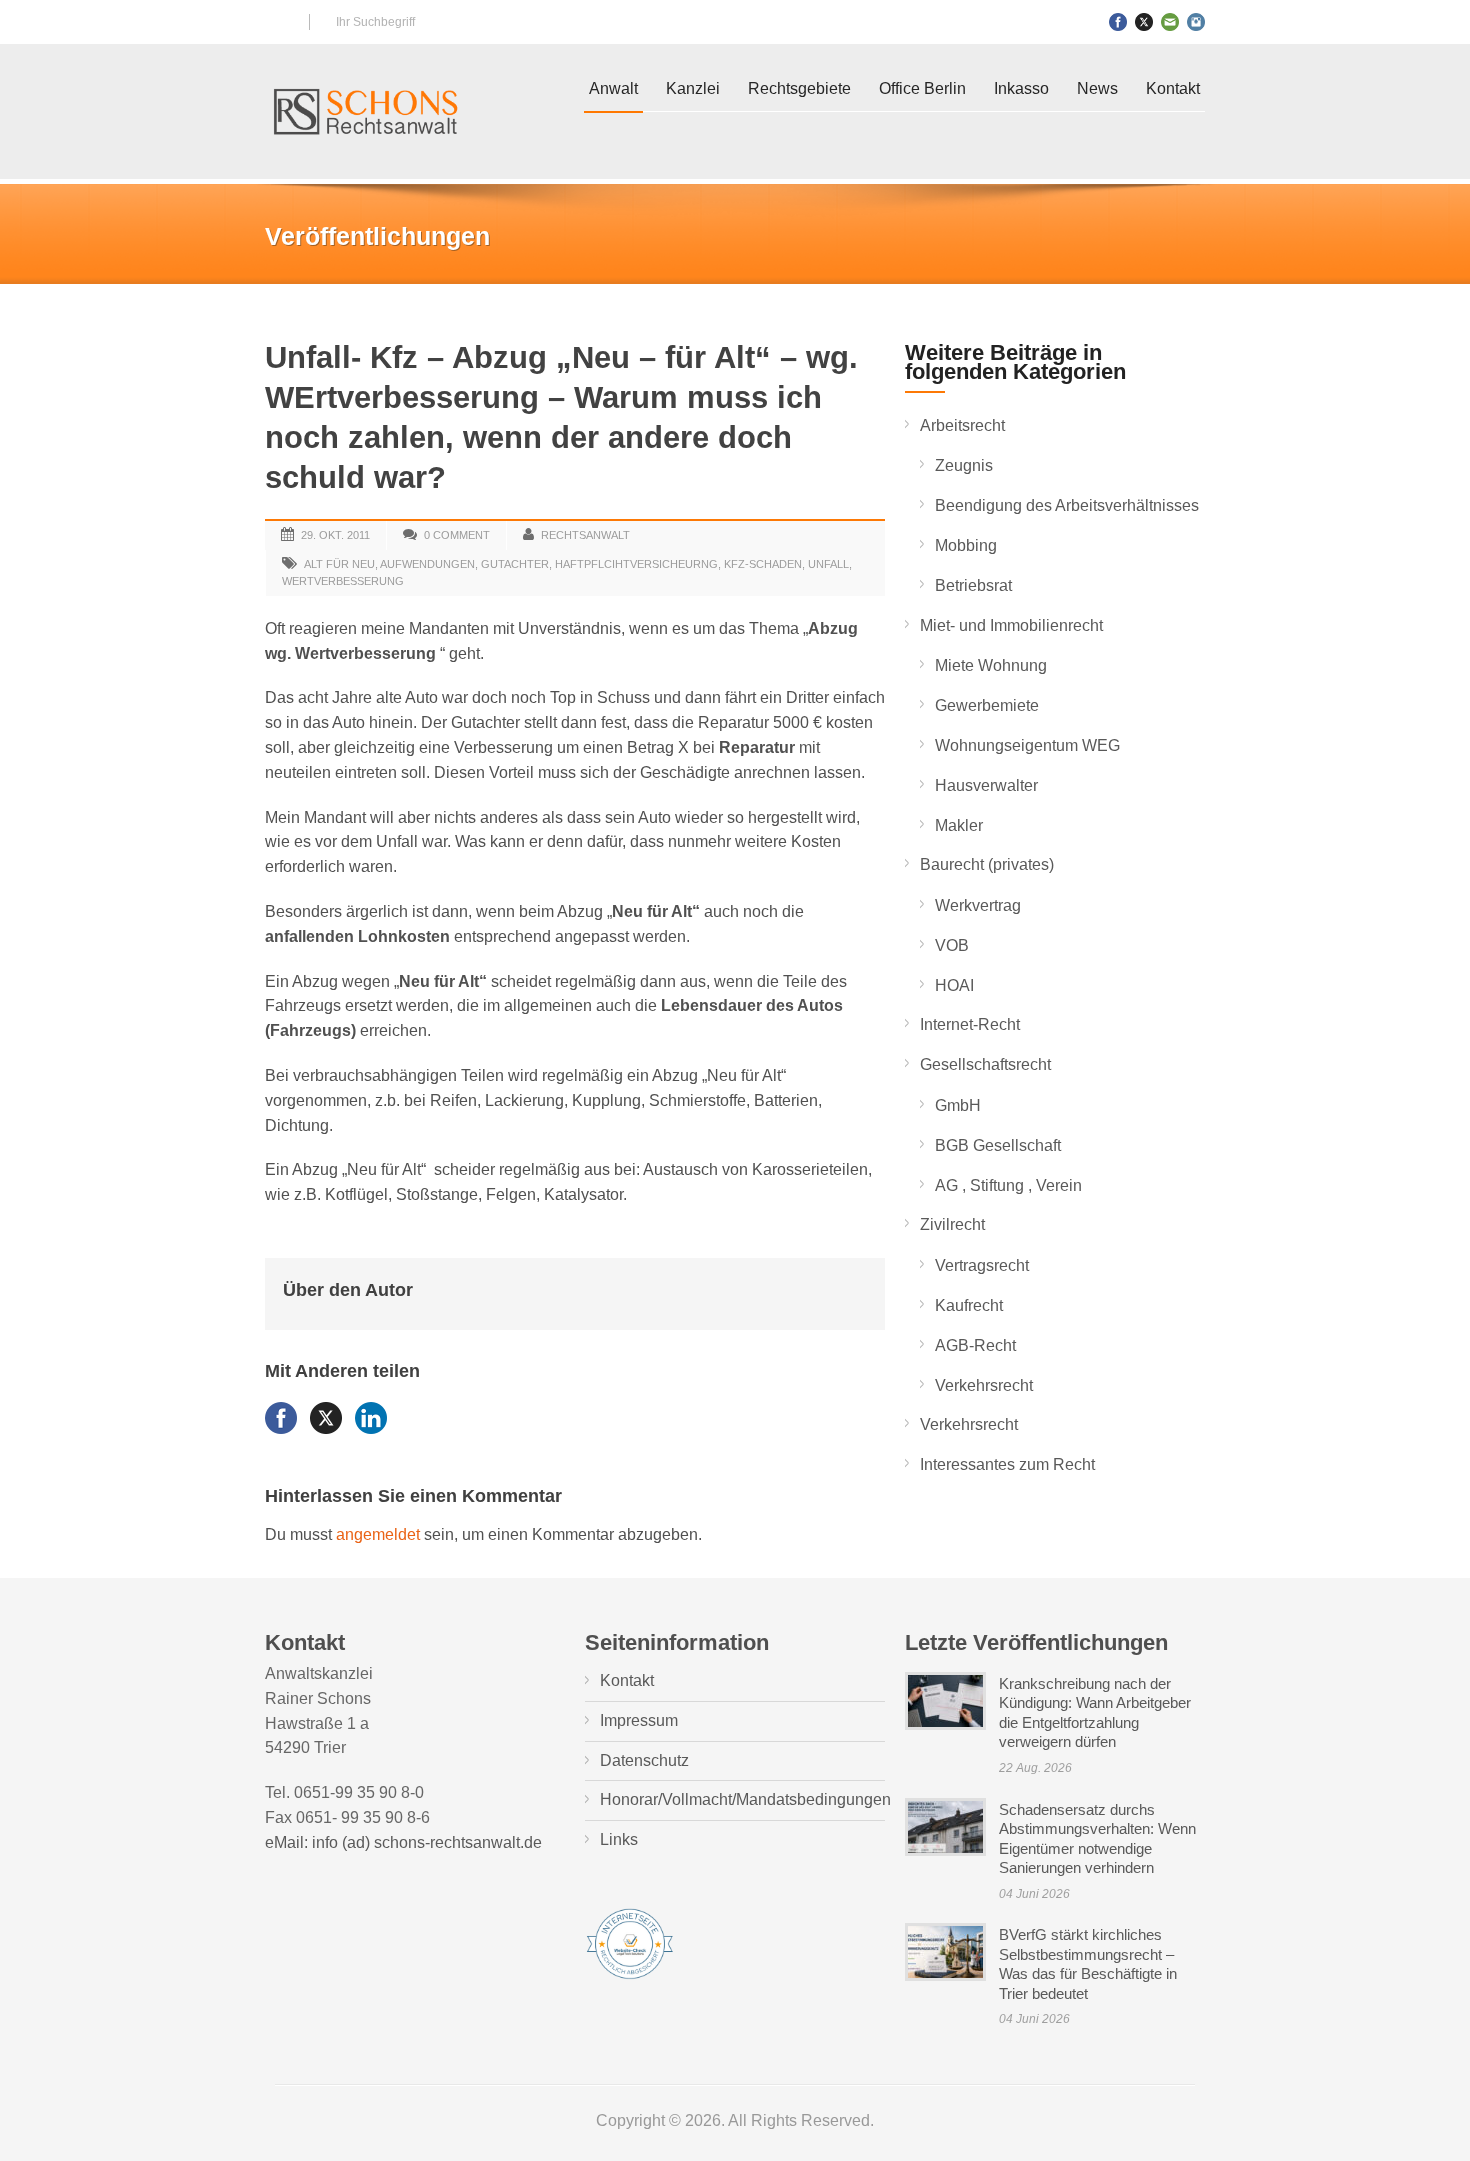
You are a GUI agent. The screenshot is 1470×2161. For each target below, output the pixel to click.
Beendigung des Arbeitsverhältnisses (1067, 505)
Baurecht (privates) (987, 864)
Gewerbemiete (987, 705)
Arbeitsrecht (962, 425)
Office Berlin (922, 88)
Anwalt (613, 88)
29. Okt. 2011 (335, 535)
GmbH (958, 1105)
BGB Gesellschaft (998, 1145)
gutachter (515, 564)
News (1097, 88)
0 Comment (457, 535)
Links (619, 1839)
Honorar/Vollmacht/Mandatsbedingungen (745, 1799)
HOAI (954, 985)
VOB (952, 945)
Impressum (639, 1720)
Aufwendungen (427, 564)
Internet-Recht (970, 1024)
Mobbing (966, 545)
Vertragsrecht (982, 1265)
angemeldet (378, 1534)
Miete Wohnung (991, 665)
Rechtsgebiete (799, 88)
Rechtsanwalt (585, 535)
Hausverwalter (986, 785)
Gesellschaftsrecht (985, 1064)
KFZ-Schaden (763, 564)
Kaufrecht (969, 1305)
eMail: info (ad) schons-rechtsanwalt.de (403, 1842)
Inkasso (1021, 88)
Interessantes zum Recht (1007, 1464)
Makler (959, 825)
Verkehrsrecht (984, 1385)
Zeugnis (964, 465)
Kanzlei (693, 88)
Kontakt (1173, 88)
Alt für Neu (339, 564)
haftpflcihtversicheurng (636, 564)
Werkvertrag (978, 905)
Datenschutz (644, 1760)
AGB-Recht (975, 1345)
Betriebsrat (973, 585)
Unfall (828, 564)
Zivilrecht (952, 1224)
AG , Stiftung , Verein (1008, 1185)
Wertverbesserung (343, 581)
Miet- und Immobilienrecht (1011, 625)
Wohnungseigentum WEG (1027, 745)
